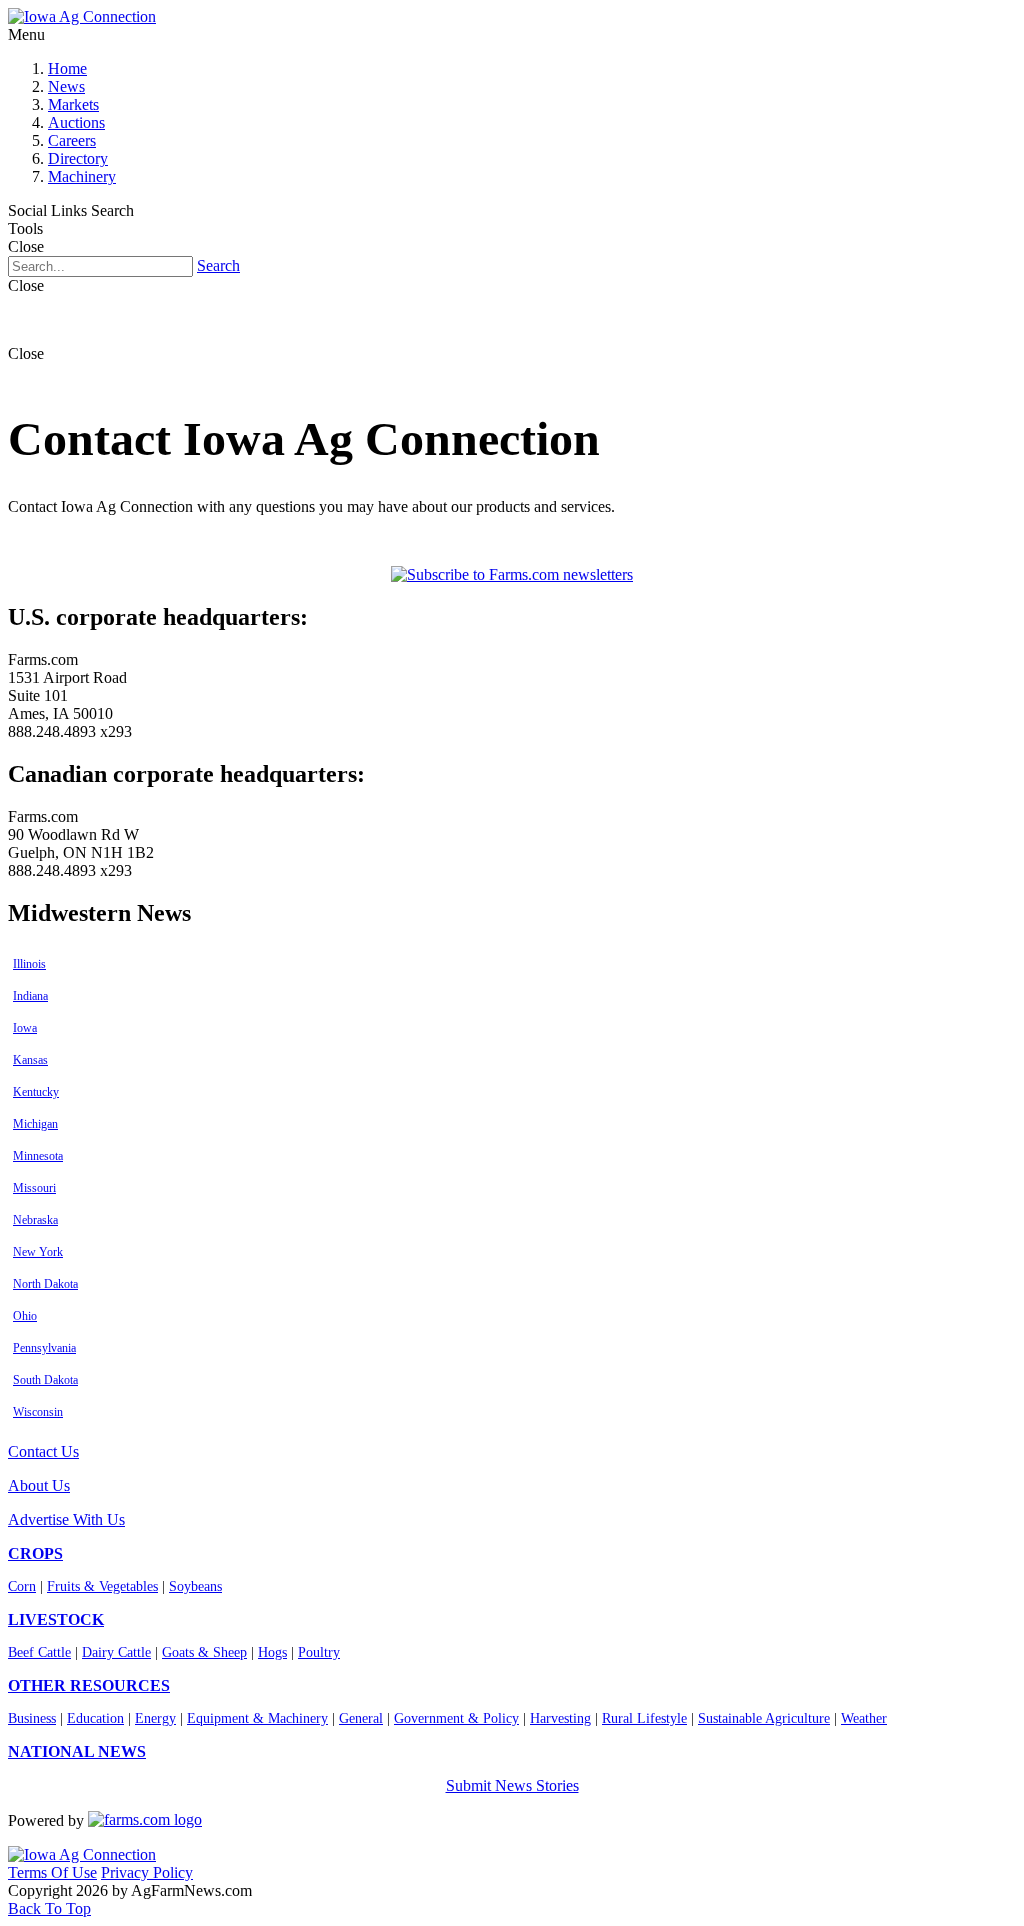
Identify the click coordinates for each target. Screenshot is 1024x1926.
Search (218, 265)
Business (32, 1718)
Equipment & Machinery (257, 1718)
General (361, 1718)
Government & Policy (456, 1718)
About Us (39, 1485)
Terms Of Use (52, 1872)
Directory (78, 158)
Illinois (29, 964)
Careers (72, 140)
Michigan (35, 1124)
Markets (73, 104)
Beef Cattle (39, 1652)
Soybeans (195, 1586)
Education (95, 1718)
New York (38, 1252)
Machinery (82, 176)
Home (67, 68)
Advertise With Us (66, 1519)
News (66, 86)
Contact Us (43, 1451)
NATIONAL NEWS (77, 1751)
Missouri (34, 1188)
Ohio (25, 1316)
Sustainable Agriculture (764, 1718)
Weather (864, 1718)
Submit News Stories (512, 1785)
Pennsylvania (44, 1348)
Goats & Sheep (204, 1652)
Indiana (30, 996)
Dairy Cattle (116, 1652)
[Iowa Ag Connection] (82, 16)
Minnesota (38, 1156)
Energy (155, 1718)
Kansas (30, 1060)
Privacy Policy (147, 1872)
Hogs (272, 1652)
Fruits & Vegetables (102, 1586)
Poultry (319, 1652)
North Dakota (45, 1284)
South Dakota (45, 1380)
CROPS (35, 1553)
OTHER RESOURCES (89, 1685)
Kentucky (36, 1092)
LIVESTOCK (56, 1619)
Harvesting (560, 1718)
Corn (22, 1586)
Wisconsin (38, 1412)
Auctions (76, 122)
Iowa (25, 1028)
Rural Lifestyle (644, 1718)
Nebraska (35, 1220)
